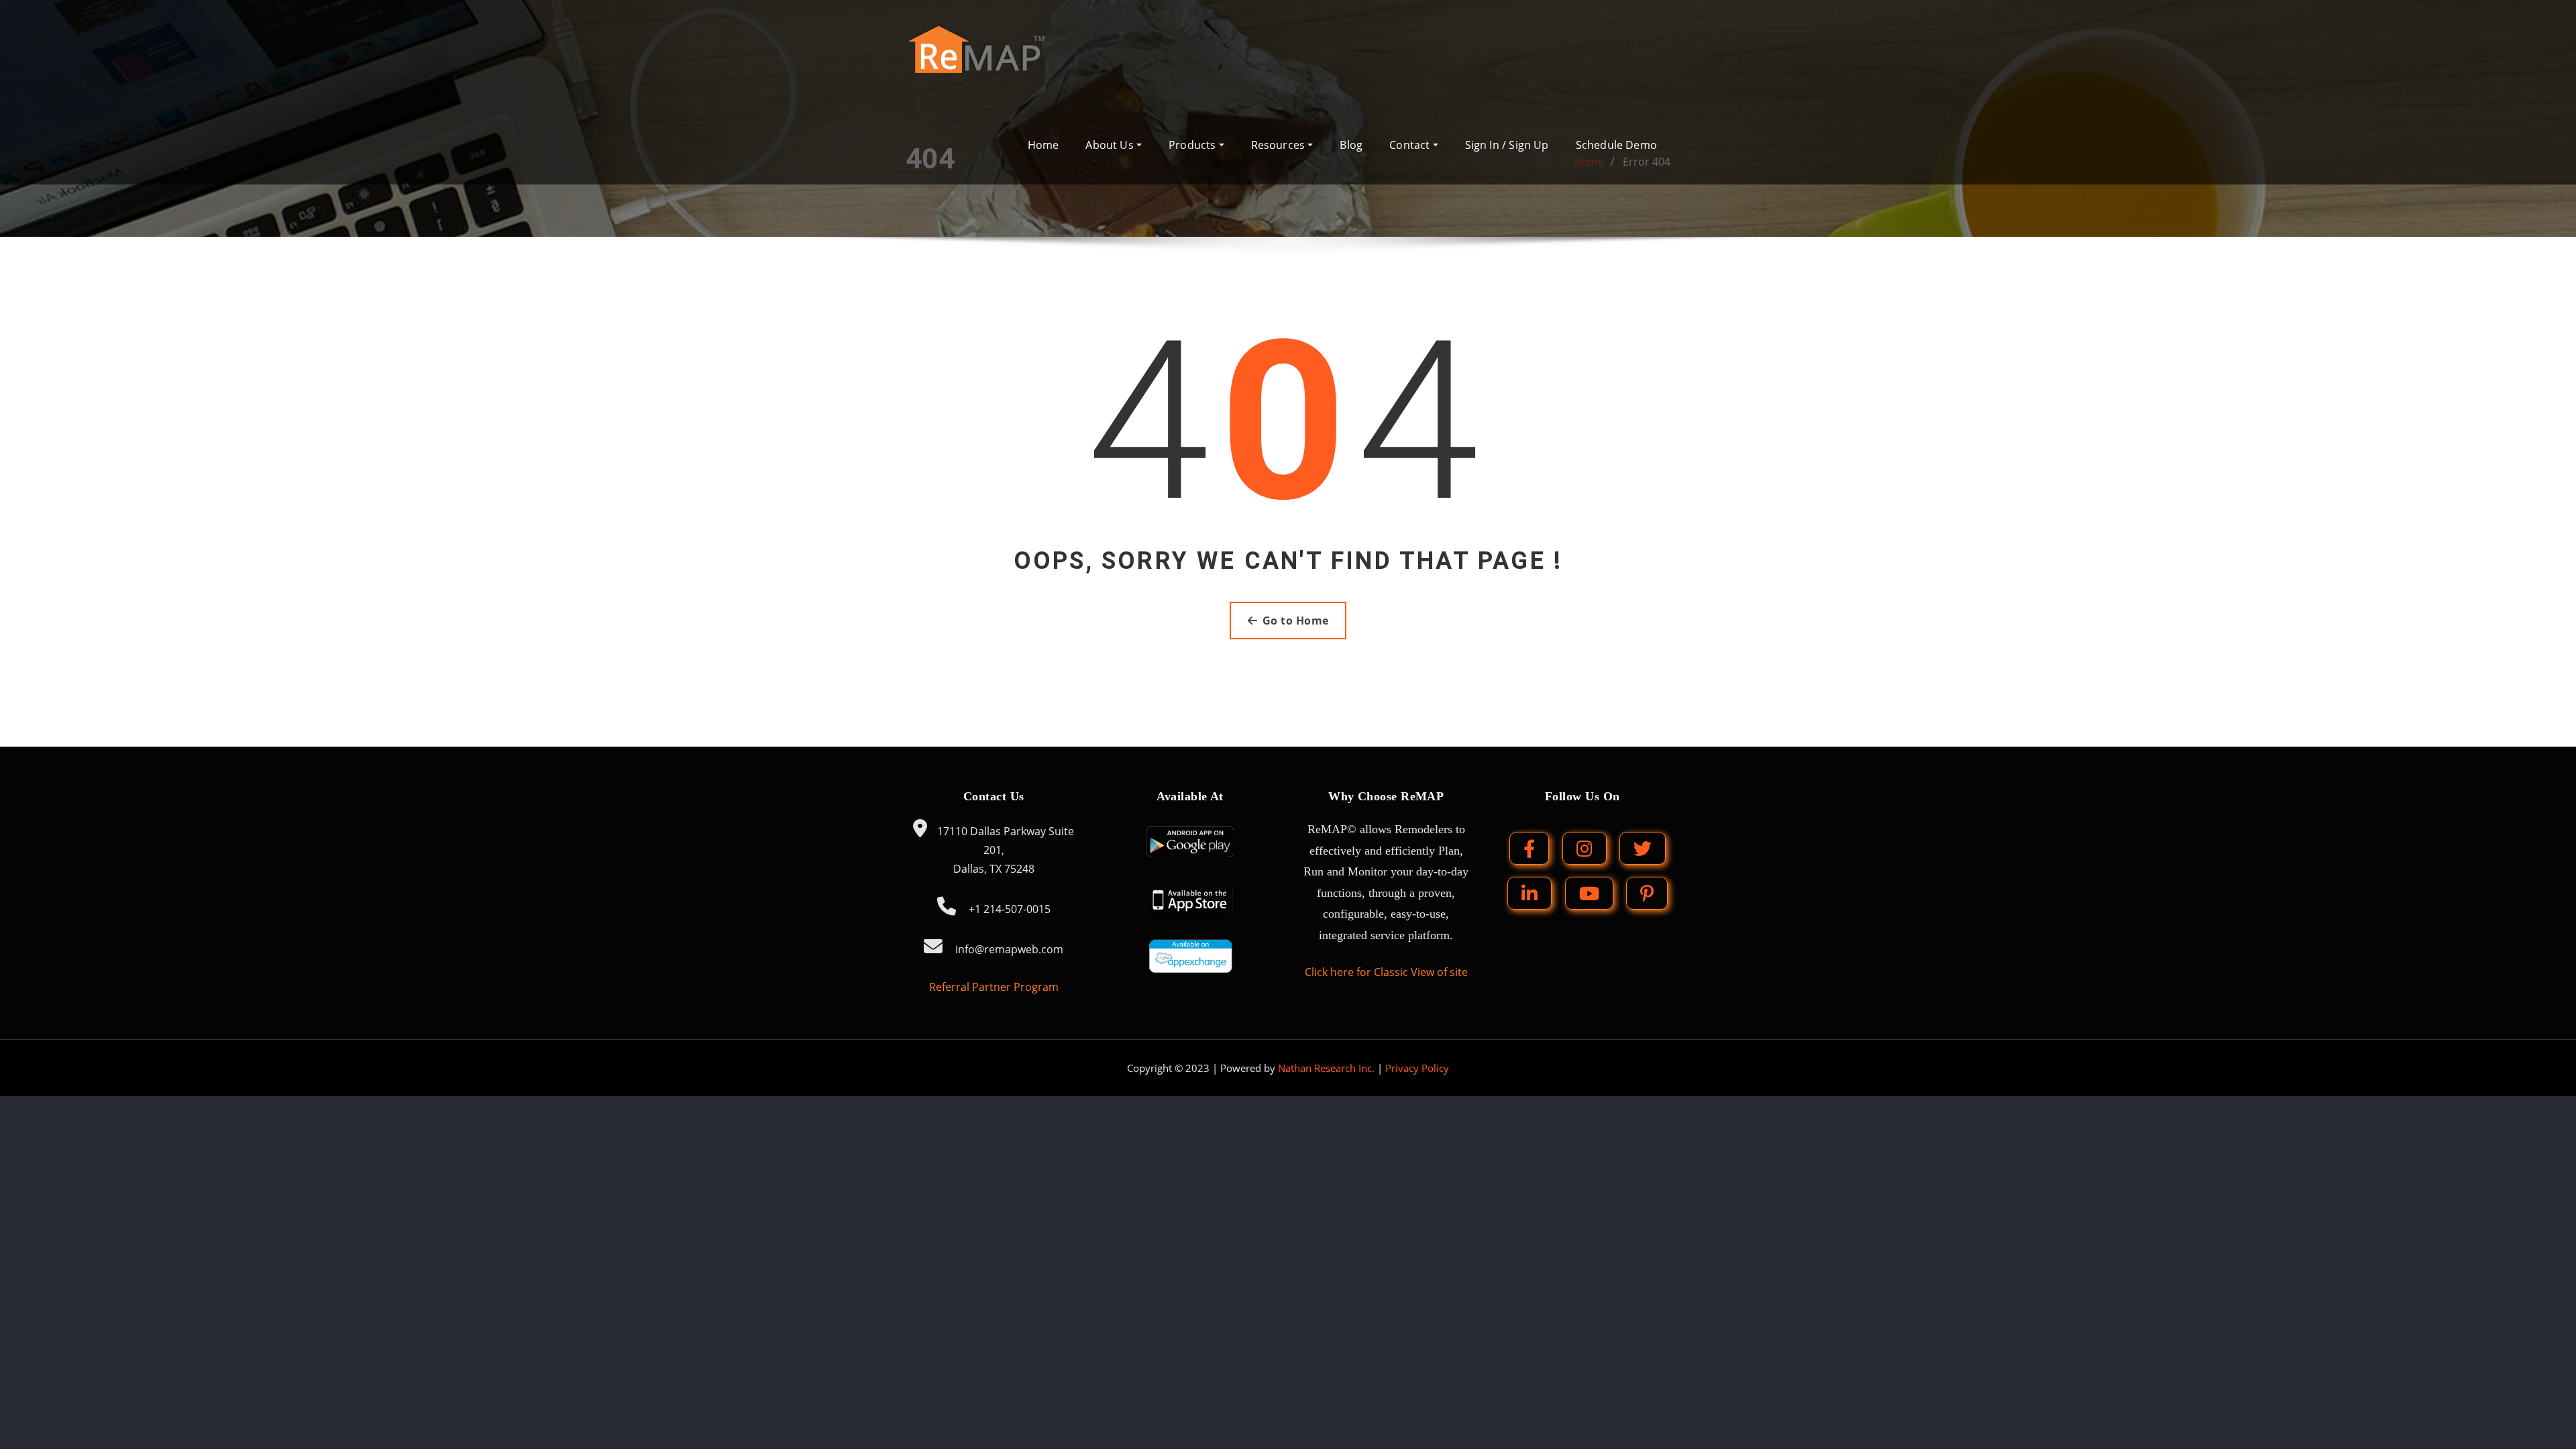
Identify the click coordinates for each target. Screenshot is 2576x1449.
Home (1043, 145)
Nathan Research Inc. (1326, 1068)
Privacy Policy (1417, 1068)
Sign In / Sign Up (1507, 145)
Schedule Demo (1616, 145)
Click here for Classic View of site (1386, 972)
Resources (1280, 145)
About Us (1111, 145)
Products (1194, 145)
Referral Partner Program (994, 987)
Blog (1351, 145)
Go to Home (1296, 621)
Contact (1411, 145)
